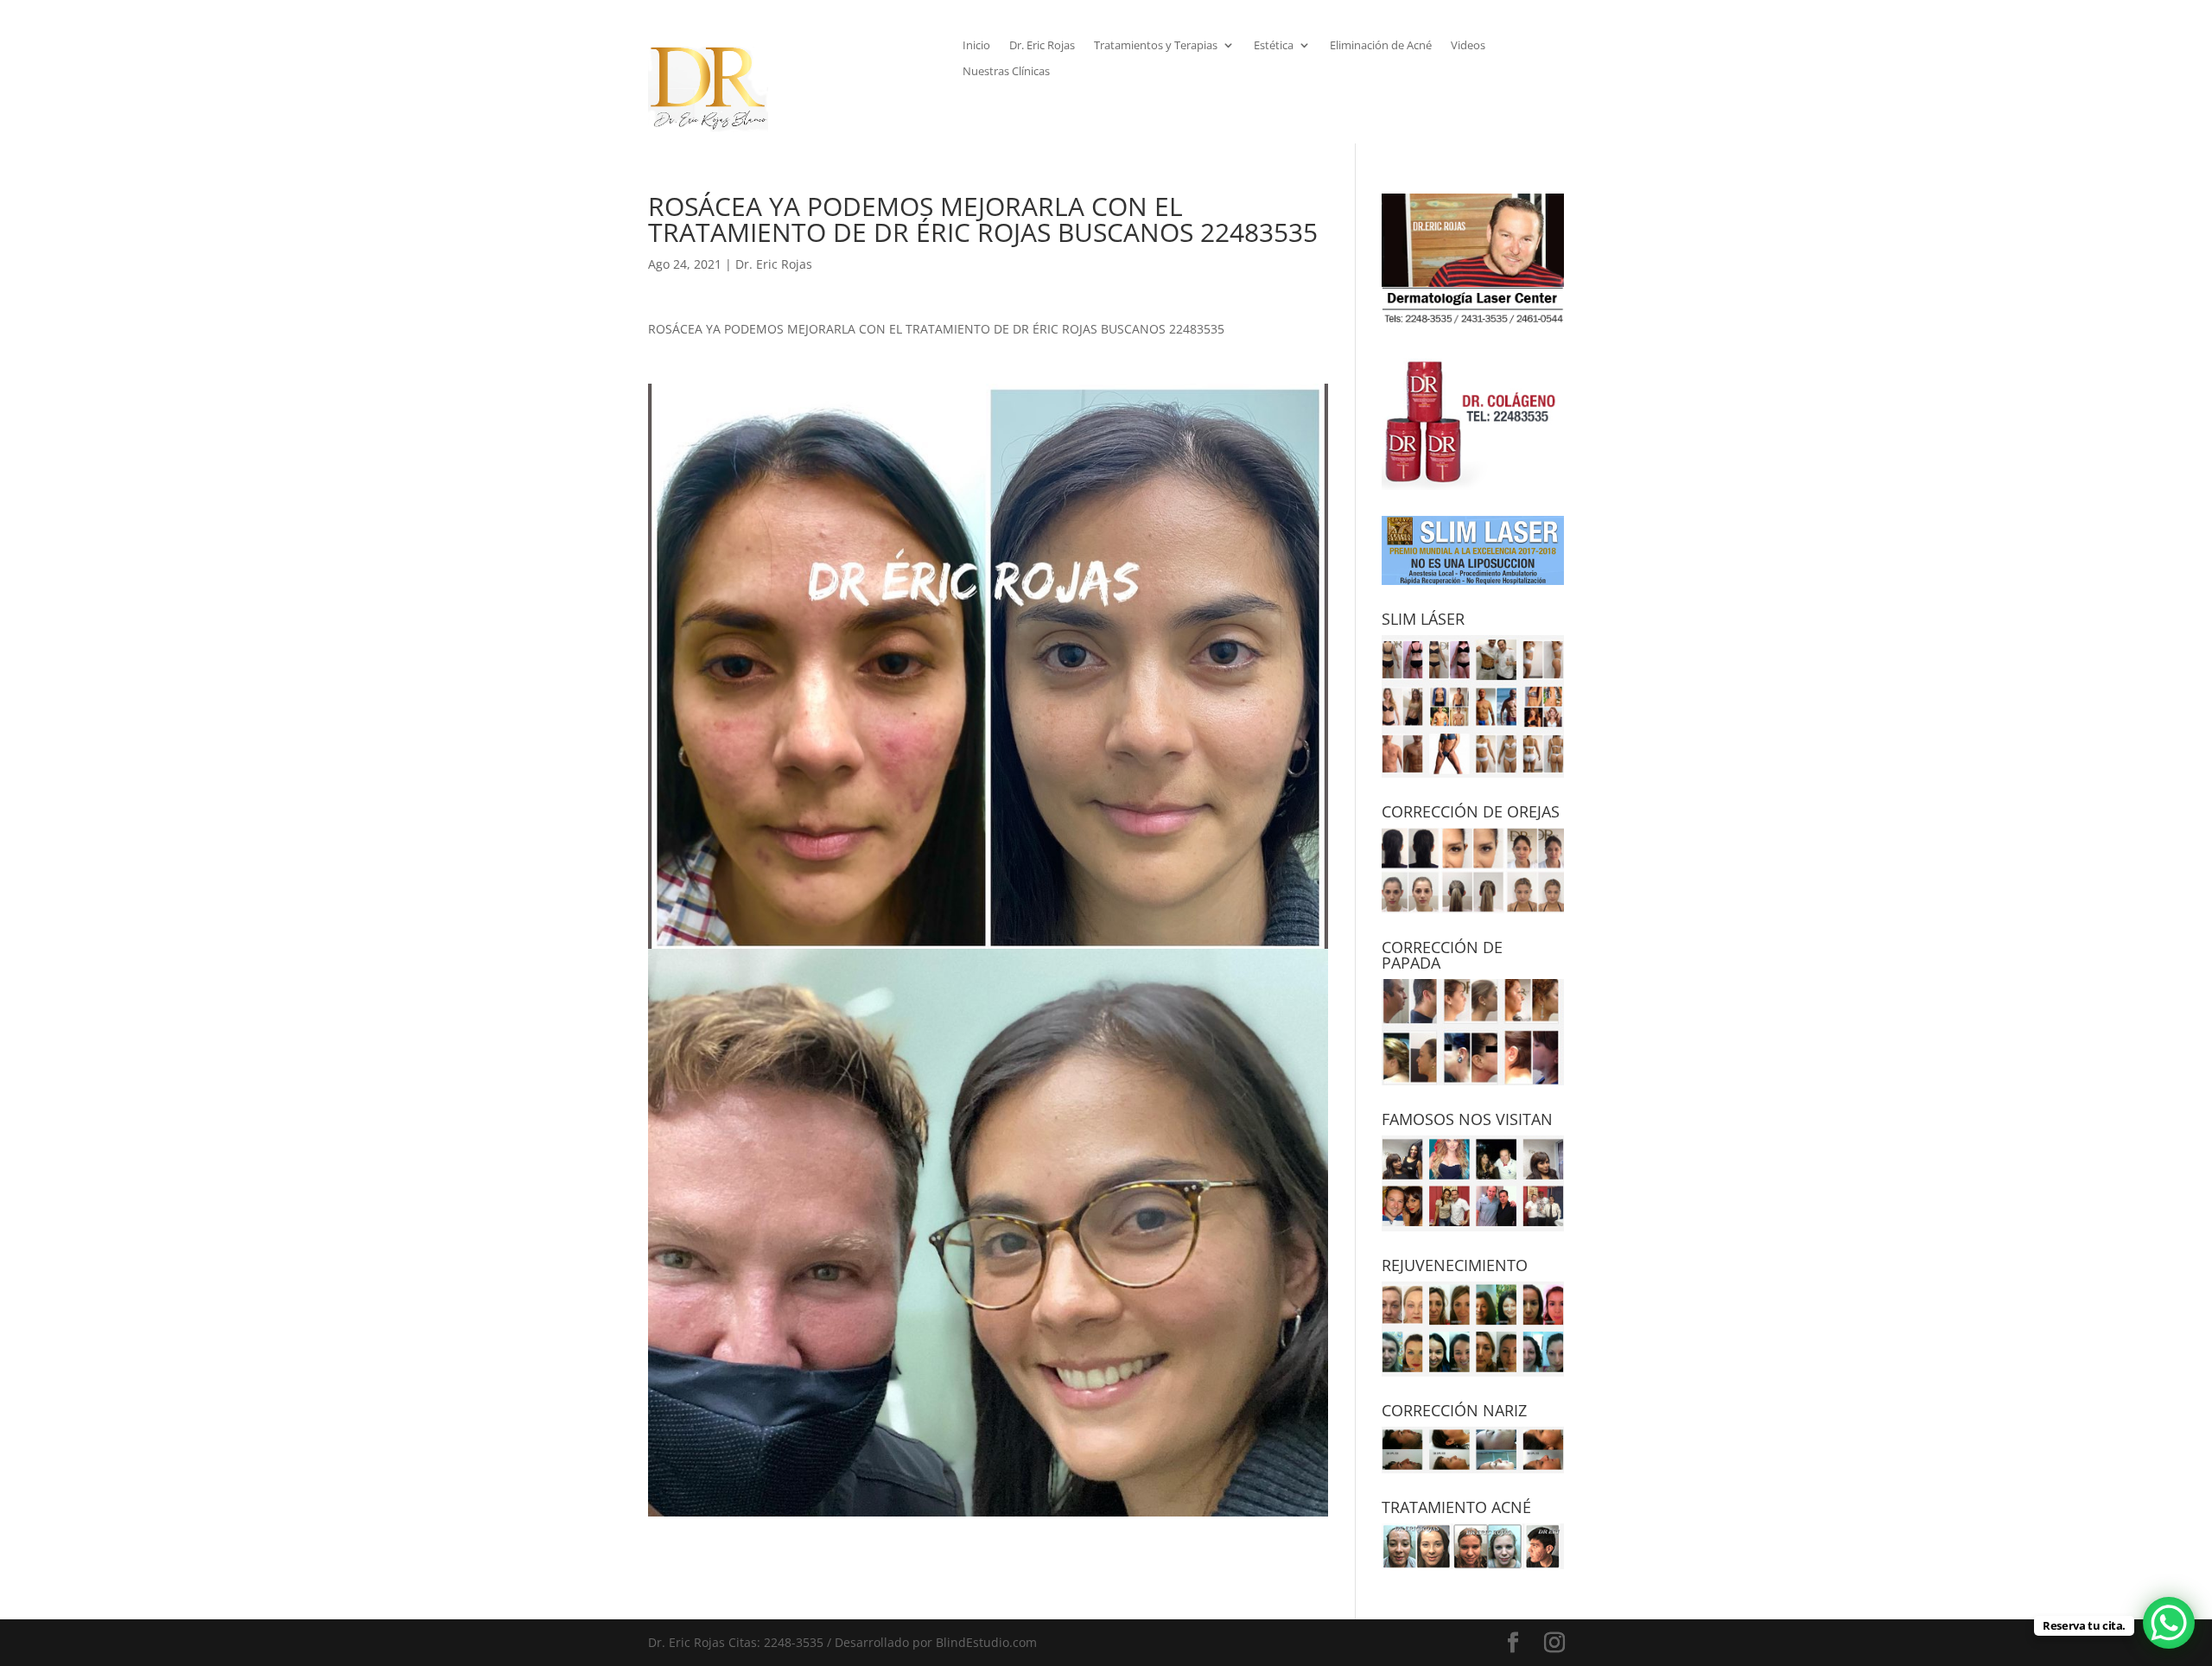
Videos (1468, 46)
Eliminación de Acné (1381, 46)
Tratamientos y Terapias (1156, 46)
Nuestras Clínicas (1006, 72)
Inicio (976, 46)
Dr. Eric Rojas (1042, 46)
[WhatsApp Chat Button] (2169, 1623)
